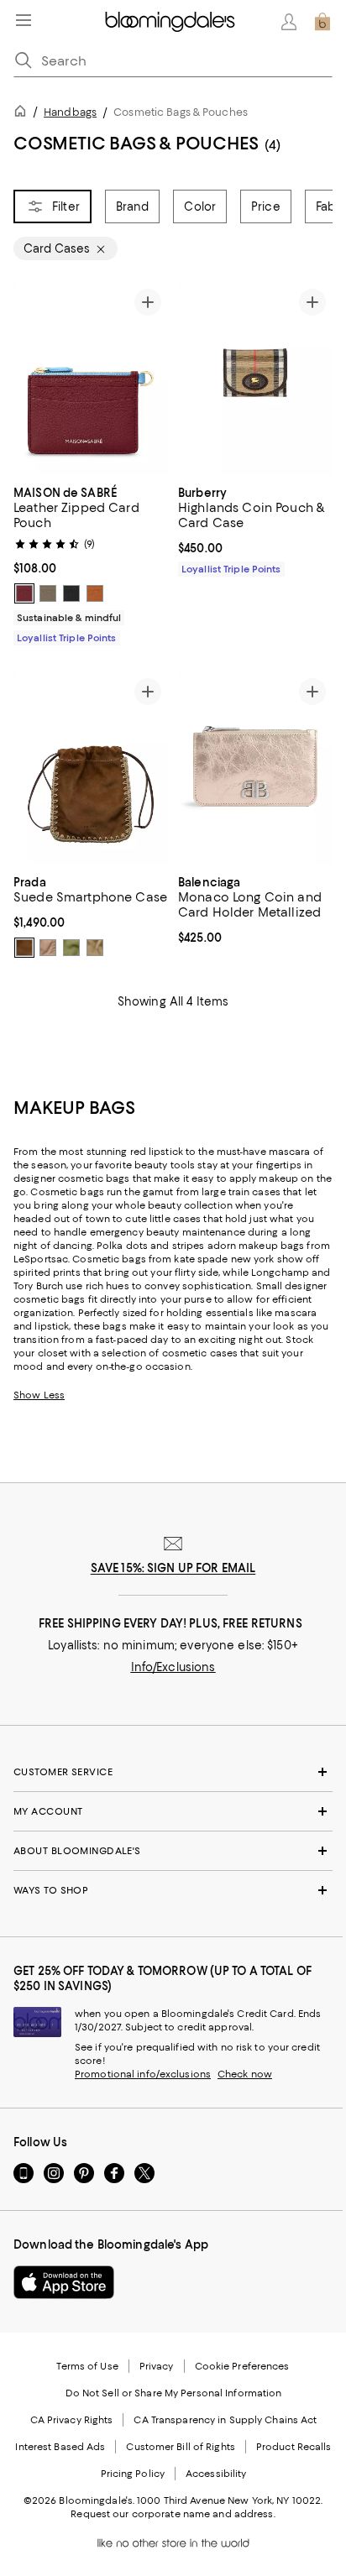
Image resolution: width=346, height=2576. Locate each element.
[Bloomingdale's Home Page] (170, 22)
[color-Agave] (71, 948)
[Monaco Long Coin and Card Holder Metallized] (255, 768)
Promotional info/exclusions (143, 2074)
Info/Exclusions (173, 1667)
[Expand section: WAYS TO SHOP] (173, 1890)
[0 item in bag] (322, 22)
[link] (91, 563)
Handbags (70, 112)
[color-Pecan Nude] (95, 593)
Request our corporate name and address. (173, 2514)
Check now (245, 2074)
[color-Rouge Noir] (71, 593)
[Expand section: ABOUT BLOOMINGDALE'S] (173, 1851)
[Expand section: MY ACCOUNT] (173, 1811)
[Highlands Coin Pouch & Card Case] (255, 379)
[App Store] (64, 2282)
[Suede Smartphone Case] (91, 768)
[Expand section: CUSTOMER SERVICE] (173, 1772)
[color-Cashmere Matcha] (48, 593)
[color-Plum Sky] (24, 593)
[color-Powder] (48, 948)
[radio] (24, 593)
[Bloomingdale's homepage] (24, 114)
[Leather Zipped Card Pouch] (91, 379)
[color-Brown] (24, 948)
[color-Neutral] (95, 948)
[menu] (24, 20)
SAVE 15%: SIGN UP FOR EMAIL (173, 1568)
